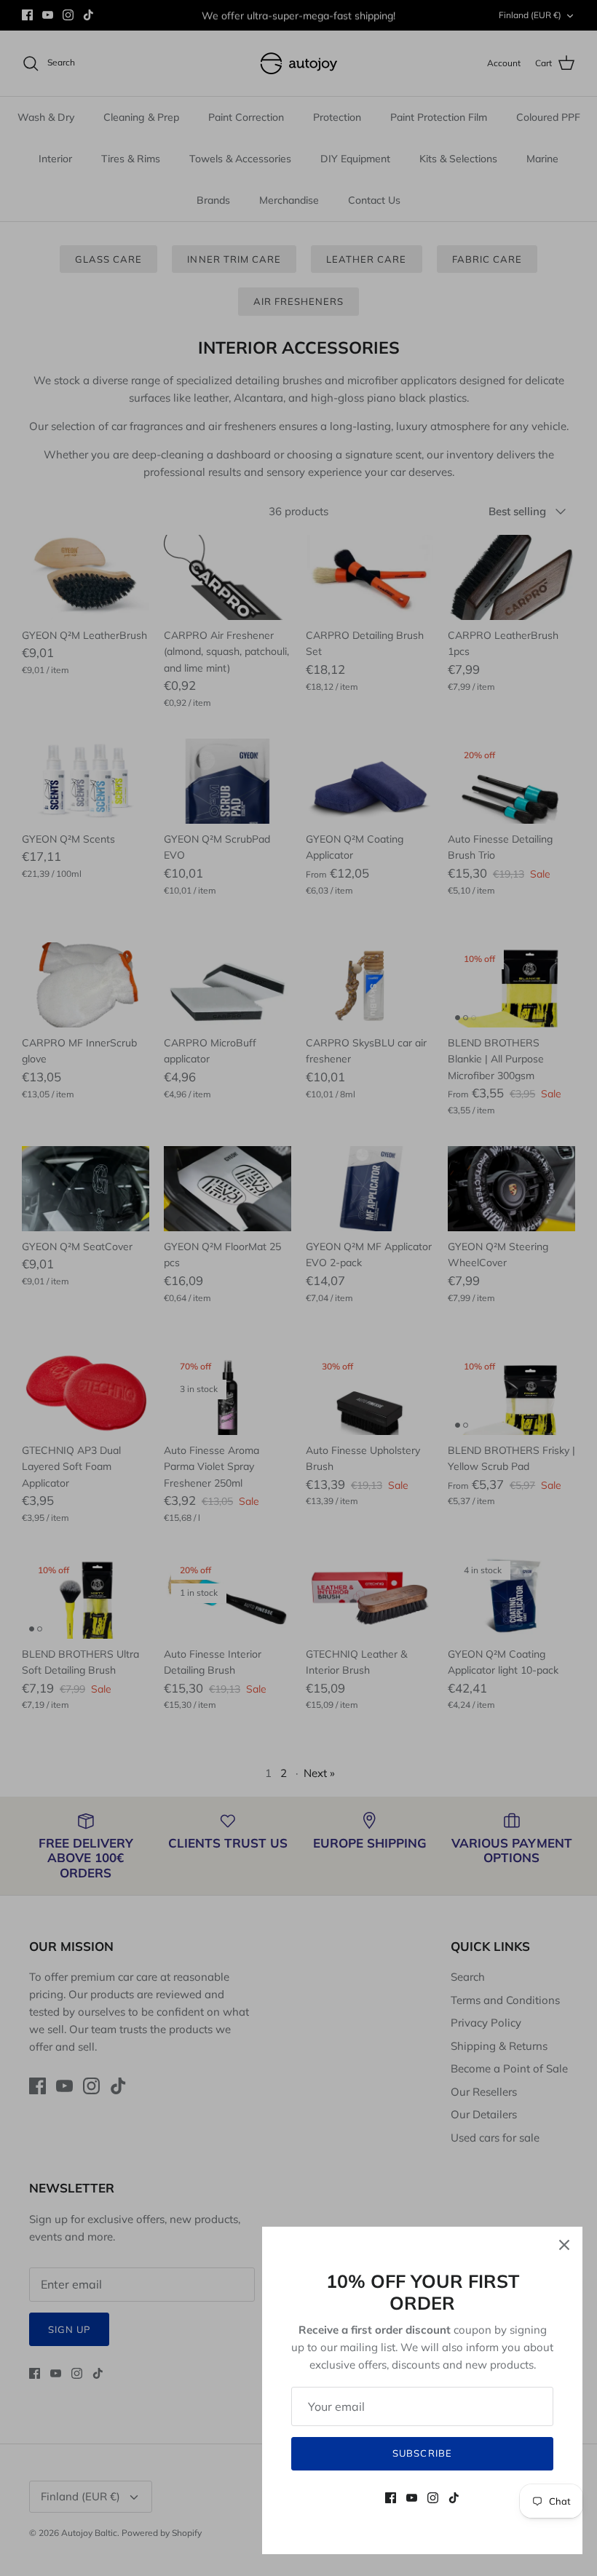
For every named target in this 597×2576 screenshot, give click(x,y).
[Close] (564, 2245)
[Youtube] (412, 2498)
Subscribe (422, 2453)
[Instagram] (433, 2498)
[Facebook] (391, 2498)
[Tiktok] (454, 2498)
